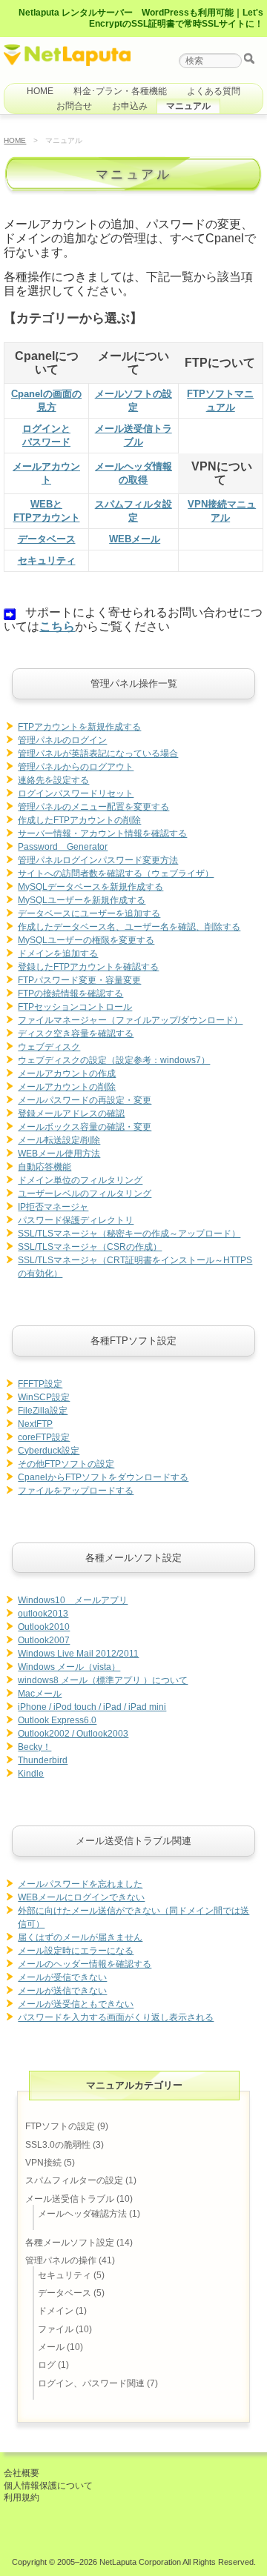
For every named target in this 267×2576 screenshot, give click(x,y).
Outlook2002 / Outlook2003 (73, 1734)
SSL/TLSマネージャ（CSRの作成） (90, 1247)
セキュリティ (47, 560)
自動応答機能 (44, 1167)
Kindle (31, 1774)
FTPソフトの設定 (60, 2126)
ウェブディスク (49, 1047)
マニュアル (188, 106)
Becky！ (34, 1747)
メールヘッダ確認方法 (82, 2214)
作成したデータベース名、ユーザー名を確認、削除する (129, 927)
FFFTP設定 (40, 1384)
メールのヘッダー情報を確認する (85, 1964)
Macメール (40, 1694)
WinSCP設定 (44, 1397)
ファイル (56, 2329)
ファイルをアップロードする (76, 1491)
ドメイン (56, 2311)
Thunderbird (43, 1760)
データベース (47, 539)
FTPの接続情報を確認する (70, 994)
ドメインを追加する (58, 953)
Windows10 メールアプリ (73, 1600)
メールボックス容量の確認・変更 (85, 1127)
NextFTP (35, 1424)
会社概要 (22, 2473)
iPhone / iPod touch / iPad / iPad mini (92, 1707)
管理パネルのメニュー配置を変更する (93, 807)
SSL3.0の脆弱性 (58, 2145)
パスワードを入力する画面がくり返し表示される (116, 2017)
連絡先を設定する (53, 780)
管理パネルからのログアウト (76, 767)
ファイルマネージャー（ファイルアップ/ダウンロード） (130, 1020)
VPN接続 (43, 2163)
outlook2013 (43, 1614)
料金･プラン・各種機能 (120, 91)
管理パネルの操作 (61, 2260)
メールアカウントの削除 (67, 1087)
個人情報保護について (48, 2486)
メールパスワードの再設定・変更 (85, 1100)
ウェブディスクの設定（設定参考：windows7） (114, 1060)
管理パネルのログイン (62, 740)
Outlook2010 (44, 1627)
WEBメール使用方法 (59, 1154)
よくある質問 (214, 91)
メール (51, 2347)
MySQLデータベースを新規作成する (90, 887)
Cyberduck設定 (49, 1451)
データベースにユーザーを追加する (89, 913)
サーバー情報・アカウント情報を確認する (102, 833)
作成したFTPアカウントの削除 (79, 820)
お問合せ (74, 106)
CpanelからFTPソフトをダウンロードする (103, 1477)
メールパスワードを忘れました (80, 1884)
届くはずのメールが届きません (80, 1937)
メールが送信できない (62, 1991)
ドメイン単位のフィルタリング (80, 1180)
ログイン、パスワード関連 (91, 2383)
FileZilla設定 (43, 1411)
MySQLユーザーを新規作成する (82, 900)
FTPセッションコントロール (75, 1007)
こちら (57, 626)
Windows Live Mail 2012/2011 (78, 1654)
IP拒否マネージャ (53, 1207)
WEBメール (135, 539)
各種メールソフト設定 (70, 2243)
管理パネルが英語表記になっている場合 (98, 753)
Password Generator (63, 847)
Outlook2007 (44, 1640)
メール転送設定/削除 (59, 1140)
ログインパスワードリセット (76, 793)
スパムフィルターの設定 (74, 2180)
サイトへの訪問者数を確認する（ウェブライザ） (116, 873)
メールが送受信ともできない (76, 2004)
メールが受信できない (62, 1977)
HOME (40, 91)
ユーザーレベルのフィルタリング (85, 1194)
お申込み (130, 106)
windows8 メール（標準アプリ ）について (103, 1680)
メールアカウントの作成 (67, 1074)
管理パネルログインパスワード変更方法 (98, 860)
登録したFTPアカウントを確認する (88, 967)
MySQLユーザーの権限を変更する (86, 940)
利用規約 (22, 2497)
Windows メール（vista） (69, 1667)
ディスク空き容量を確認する (76, 1034)
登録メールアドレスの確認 (71, 1114)
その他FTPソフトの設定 (66, 1464)
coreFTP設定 (44, 1437)
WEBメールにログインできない (81, 1897)
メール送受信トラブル (70, 2199)
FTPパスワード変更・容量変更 (79, 980)
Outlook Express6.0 (57, 1720)
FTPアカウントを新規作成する (79, 727)
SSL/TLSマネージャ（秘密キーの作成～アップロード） (129, 1234)
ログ (47, 2365)
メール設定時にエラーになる (76, 1951)
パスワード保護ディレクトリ (76, 1220)
